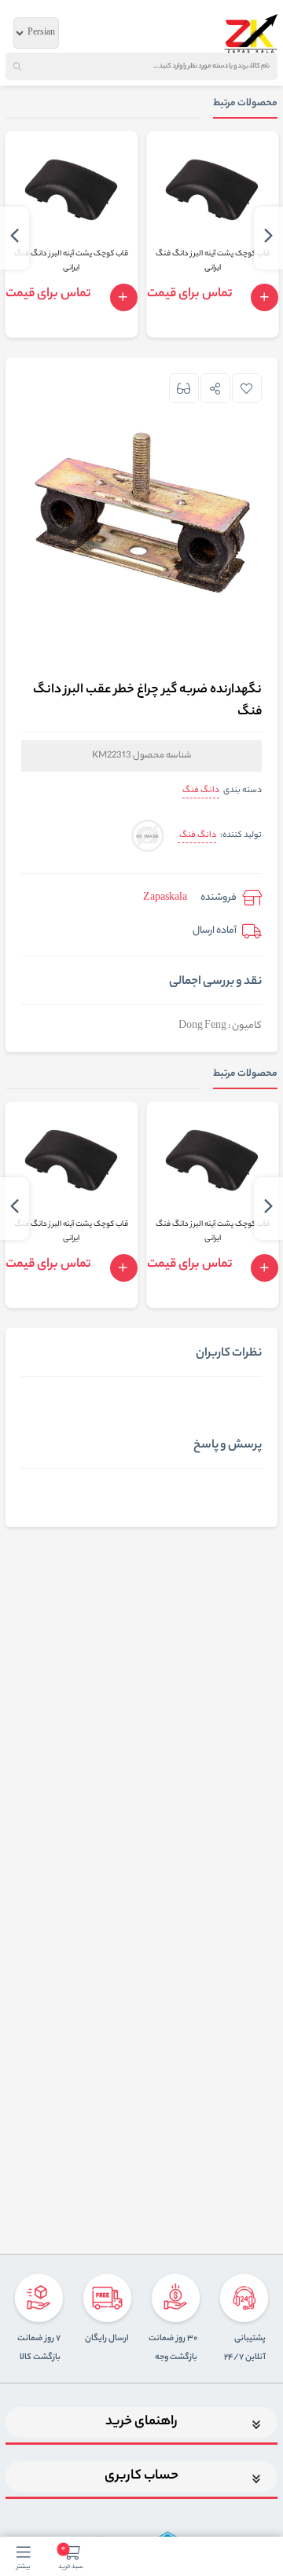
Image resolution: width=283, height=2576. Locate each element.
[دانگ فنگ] (147, 837)
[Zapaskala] (251, 33)
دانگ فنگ (201, 791)
